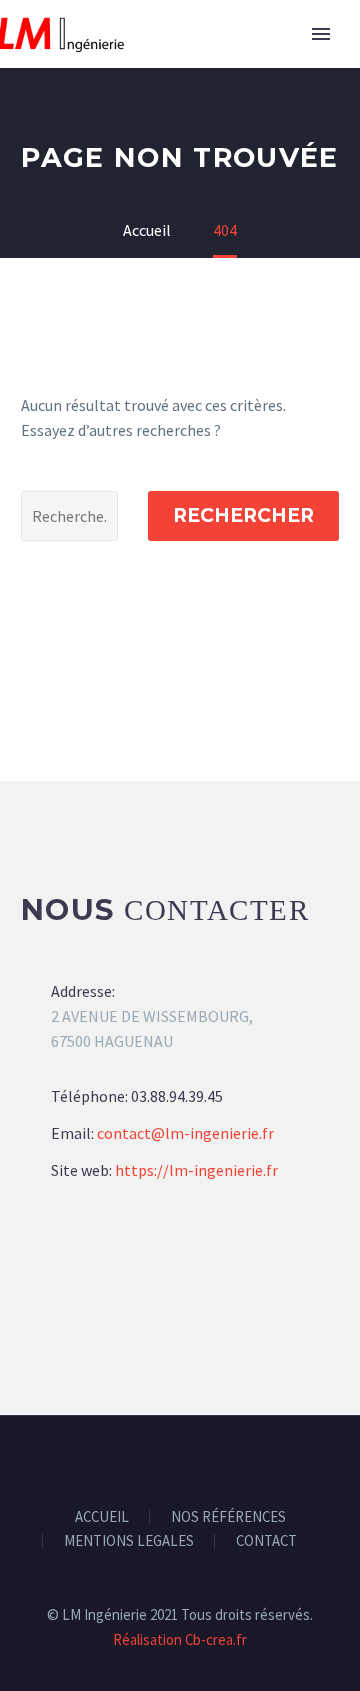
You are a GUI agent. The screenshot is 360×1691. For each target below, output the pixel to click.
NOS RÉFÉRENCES (228, 1517)
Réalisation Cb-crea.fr (180, 1639)
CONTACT (266, 1541)
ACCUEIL (102, 1517)
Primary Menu (321, 34)
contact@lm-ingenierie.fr (185, 1133)
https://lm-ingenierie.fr (196, 1170)
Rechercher (243, 515)
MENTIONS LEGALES (129, 1541)
